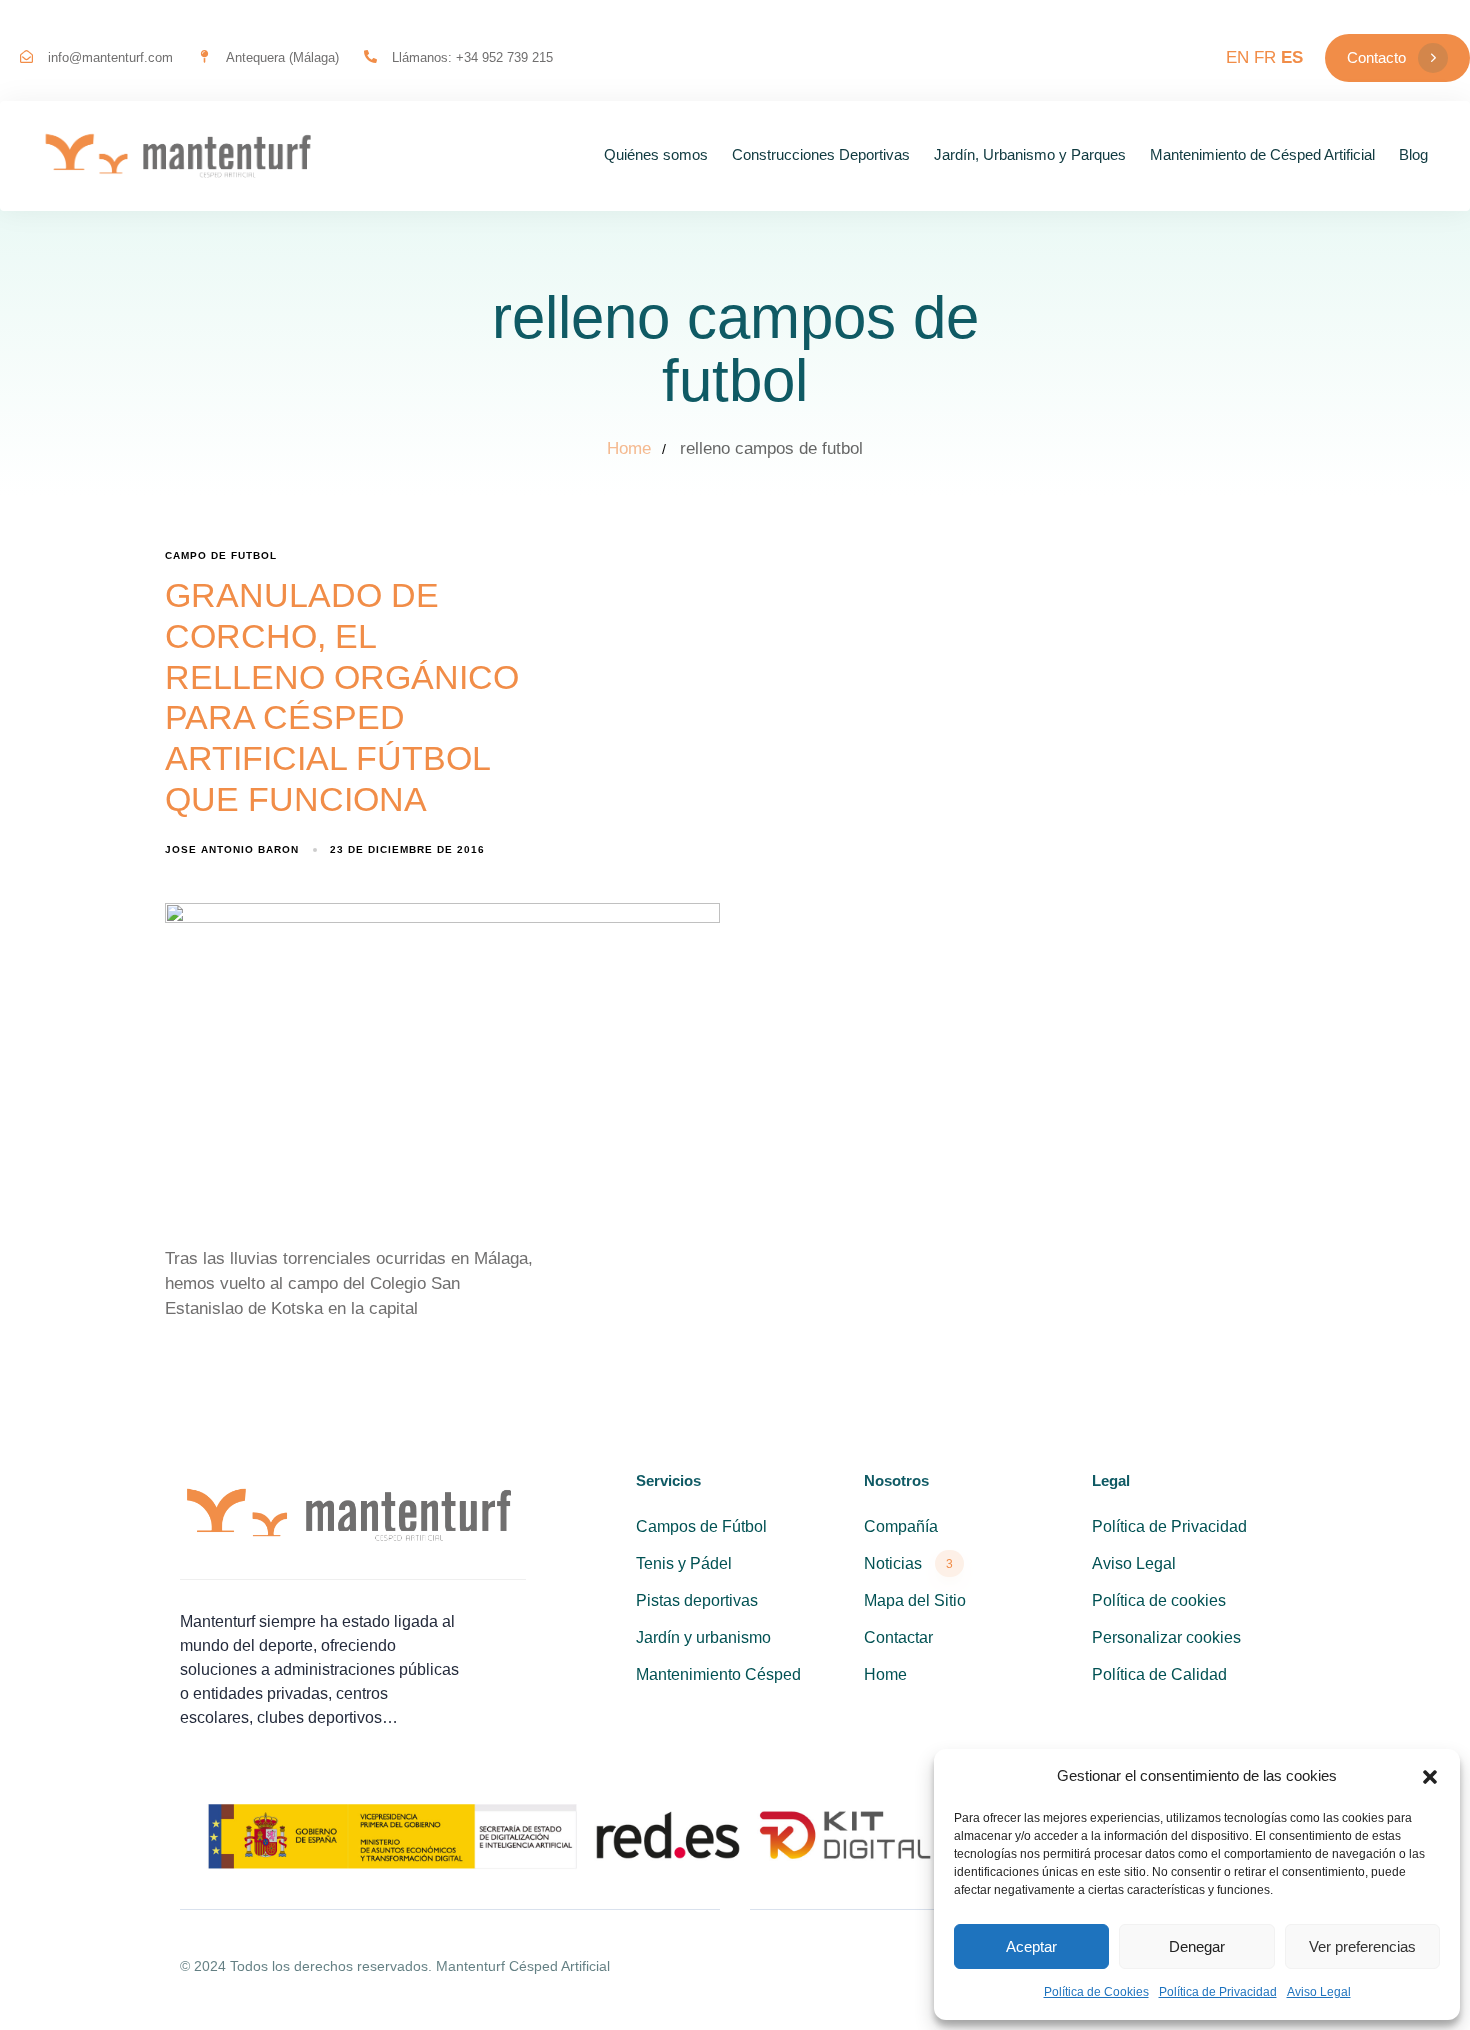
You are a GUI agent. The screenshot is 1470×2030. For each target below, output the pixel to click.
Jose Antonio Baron (232, 849)
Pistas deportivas (697, 1600)
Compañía (901, 1526)
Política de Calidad (1159, 1674)
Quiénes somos (656, 154)
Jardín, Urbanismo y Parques (1030, 154)
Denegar (1197, 1946)
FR (1265, 57)
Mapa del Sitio (915, 1600)
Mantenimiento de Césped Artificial (1262, 154)
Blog (1413, 154)
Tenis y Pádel (684, 1563)
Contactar (898, 1637)
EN (1237, 57)
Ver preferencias (1362, 1946)
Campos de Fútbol (701, 1526)
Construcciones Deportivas (821, 154)
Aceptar (1031, 1946)
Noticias (908, 1563)
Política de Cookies (1096, 1992)
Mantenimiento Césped (718, 1674)
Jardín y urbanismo (703, 1637)
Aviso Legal (1319, 1992)
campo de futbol (221, 555)
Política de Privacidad (1218, 1992)
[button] (1430, 1777)
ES (1292, 57)
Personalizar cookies (1166, 1637)
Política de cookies (1159, 1600)
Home (885, 1674)
